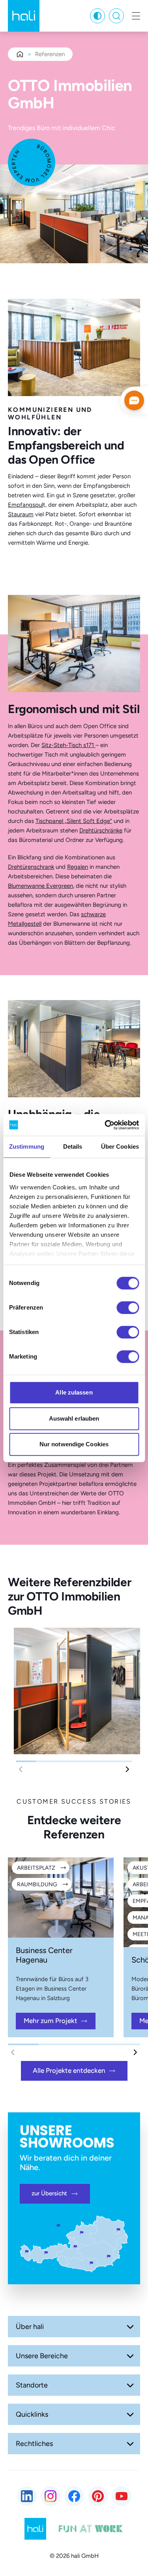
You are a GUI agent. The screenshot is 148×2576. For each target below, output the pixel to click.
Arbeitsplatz (36, 1868)
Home (20, 54)
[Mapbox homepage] (20, 2440)
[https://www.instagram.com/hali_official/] (51, 2496)
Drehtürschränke (101, 830)
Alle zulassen (74, 1392)
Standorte (32, 2385)
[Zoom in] (21, 2404)
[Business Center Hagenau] (61, 1898)
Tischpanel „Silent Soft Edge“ (74, 821)
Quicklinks (32, 2414)
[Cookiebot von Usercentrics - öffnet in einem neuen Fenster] (105, 1125)
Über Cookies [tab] (120, 1146)
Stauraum (21, 514)
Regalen (78, 867)
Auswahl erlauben (74, 1418)
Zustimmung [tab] (27, 1146)
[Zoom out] (21, 2426)
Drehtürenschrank (31, 867)
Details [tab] (73, 1146)
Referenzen (50, 54)
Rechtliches (34, 2444)
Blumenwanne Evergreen (40, 886)
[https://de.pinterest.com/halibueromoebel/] (98, 2496)
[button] (127, 1769)
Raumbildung (37, 1884)
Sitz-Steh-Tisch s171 (68, 745)
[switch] (128, 1308)
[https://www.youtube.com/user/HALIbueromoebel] (122, 2496)
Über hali (30, 2327)
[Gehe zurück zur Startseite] (24, 16)
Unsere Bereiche (42, 2356)
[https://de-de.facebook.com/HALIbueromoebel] (74, 2496)
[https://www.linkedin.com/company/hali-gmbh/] (27, 2496)
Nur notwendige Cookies (74, 1444)
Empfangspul (25, 505)
